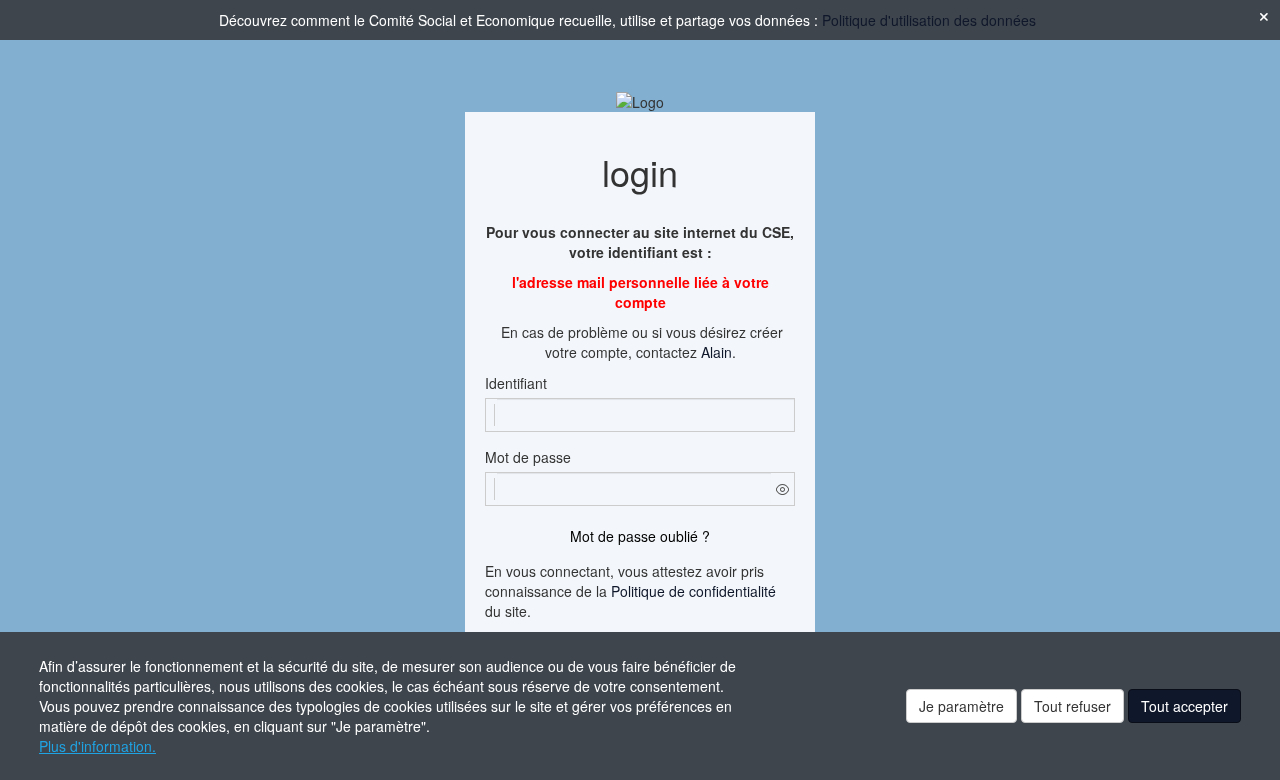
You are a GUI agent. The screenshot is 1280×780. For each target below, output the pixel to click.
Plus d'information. (97, 746)
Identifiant (516, 383)
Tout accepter (1184, 706)
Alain (716, 352)
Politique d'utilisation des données (929, 20)
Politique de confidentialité (693, 591)
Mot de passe (528, 457)
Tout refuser (1072, 706)
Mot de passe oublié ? (640, 536)
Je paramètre (961, 706)
